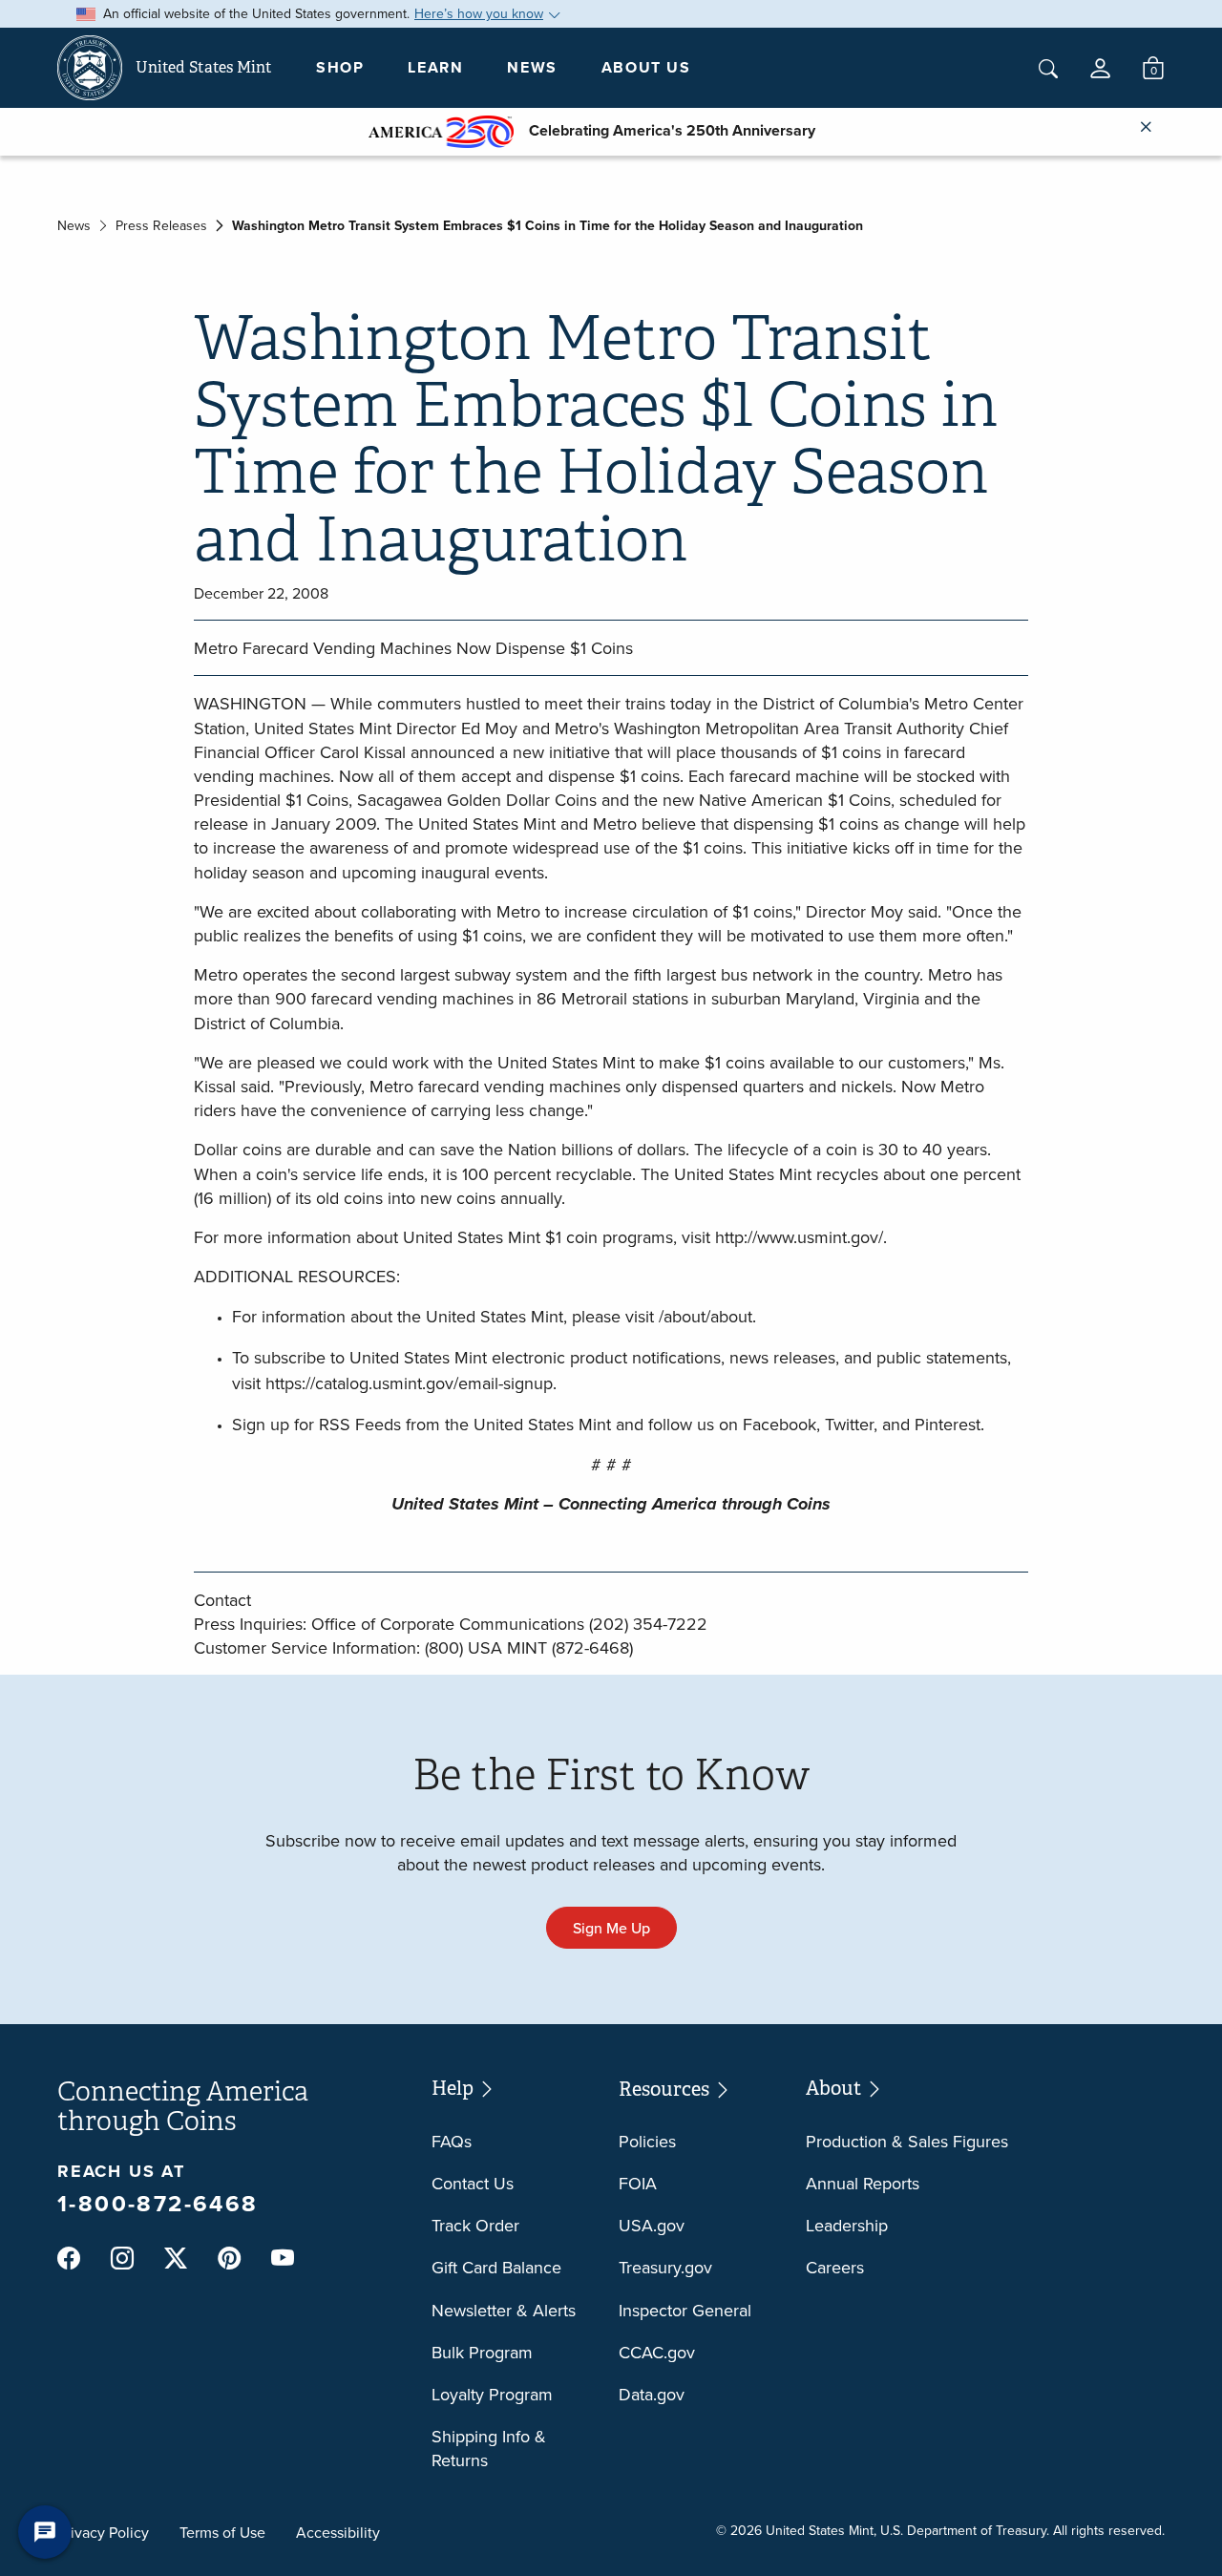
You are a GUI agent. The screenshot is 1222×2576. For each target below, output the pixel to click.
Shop (340, 67)
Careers (835, 2267)
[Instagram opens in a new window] (122, 2258)
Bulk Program (482, 2352)
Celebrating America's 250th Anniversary (664, 130)
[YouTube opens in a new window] (283, 2259)
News (532, 67)
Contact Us (473, 2183)
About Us (646, 67)
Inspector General (685, 2310)
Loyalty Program (492, 2394)
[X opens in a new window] (176, 2258)
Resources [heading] (666, 2090)
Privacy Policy (103, 2532)
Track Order (475, 2225)
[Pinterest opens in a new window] (229, 2258)
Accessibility (338, 2532)
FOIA (638, 2183)
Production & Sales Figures (907, 2141)
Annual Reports (863, 2183)
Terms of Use (222, 2532)
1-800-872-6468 (158, 2203)
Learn (435, 67)
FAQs (452, 2141)
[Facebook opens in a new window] (69, 2258)
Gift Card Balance (496, 2267)
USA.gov (652, 2225)
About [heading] (835, 2089)
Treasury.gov (665, 2267)
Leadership (847, 2225)
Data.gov (652, 2394)
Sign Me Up (611, 1928)
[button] (1100, 68)
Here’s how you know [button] (479, 13)
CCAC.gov (657, 2352)
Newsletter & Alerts (504, 2310)
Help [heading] (454, 2089)
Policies (647, 2141)
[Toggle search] (1048, 69)
